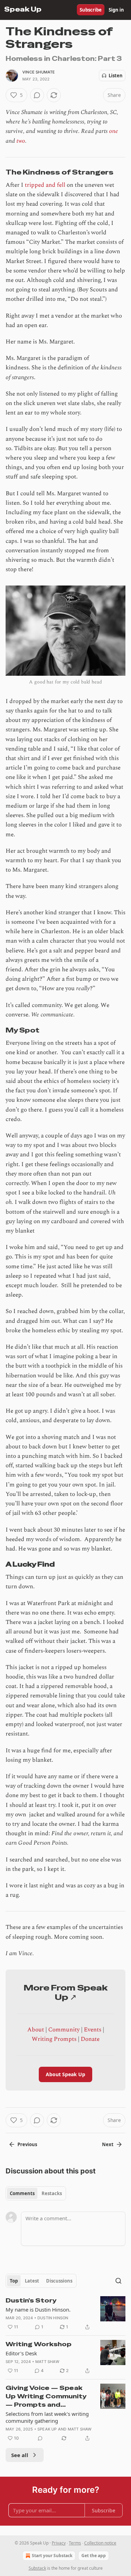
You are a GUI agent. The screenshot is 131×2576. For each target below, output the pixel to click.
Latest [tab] (32, 2281)
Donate (90, 2039)
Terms (75, 2543)
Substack (37, 2568)
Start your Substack (52, 2556)
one (114, 131)
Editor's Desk (21, 2353)
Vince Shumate (39, 72)
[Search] (118, 2281)
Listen (116, 76)
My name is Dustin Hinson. (38, 2309)
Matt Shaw (47, 2362)
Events (93, 2030)
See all (20, 2455)
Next (108, 2144)
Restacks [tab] (52, 2193)
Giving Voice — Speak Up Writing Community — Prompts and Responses (46, 2396)
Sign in (116, 10)
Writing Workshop (39, 2344)
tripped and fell (45, 185)
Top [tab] (14, 2281)
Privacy (59, 2543)
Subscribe (91, 10)
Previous (27, 2144)
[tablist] (36, 2193)
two (21, 141)
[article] (65, 2314)
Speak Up (47, 2429)
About (36, 2030)
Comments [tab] (22, 2193)
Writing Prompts (54, 2039)
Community (64, 2030)
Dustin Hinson (53, 2318)
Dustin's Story (31, 2300)
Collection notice (100, 2543)
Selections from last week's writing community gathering (47, 2417)
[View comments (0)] (37, 95)
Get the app (94, 2556)
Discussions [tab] (59, 2281)
